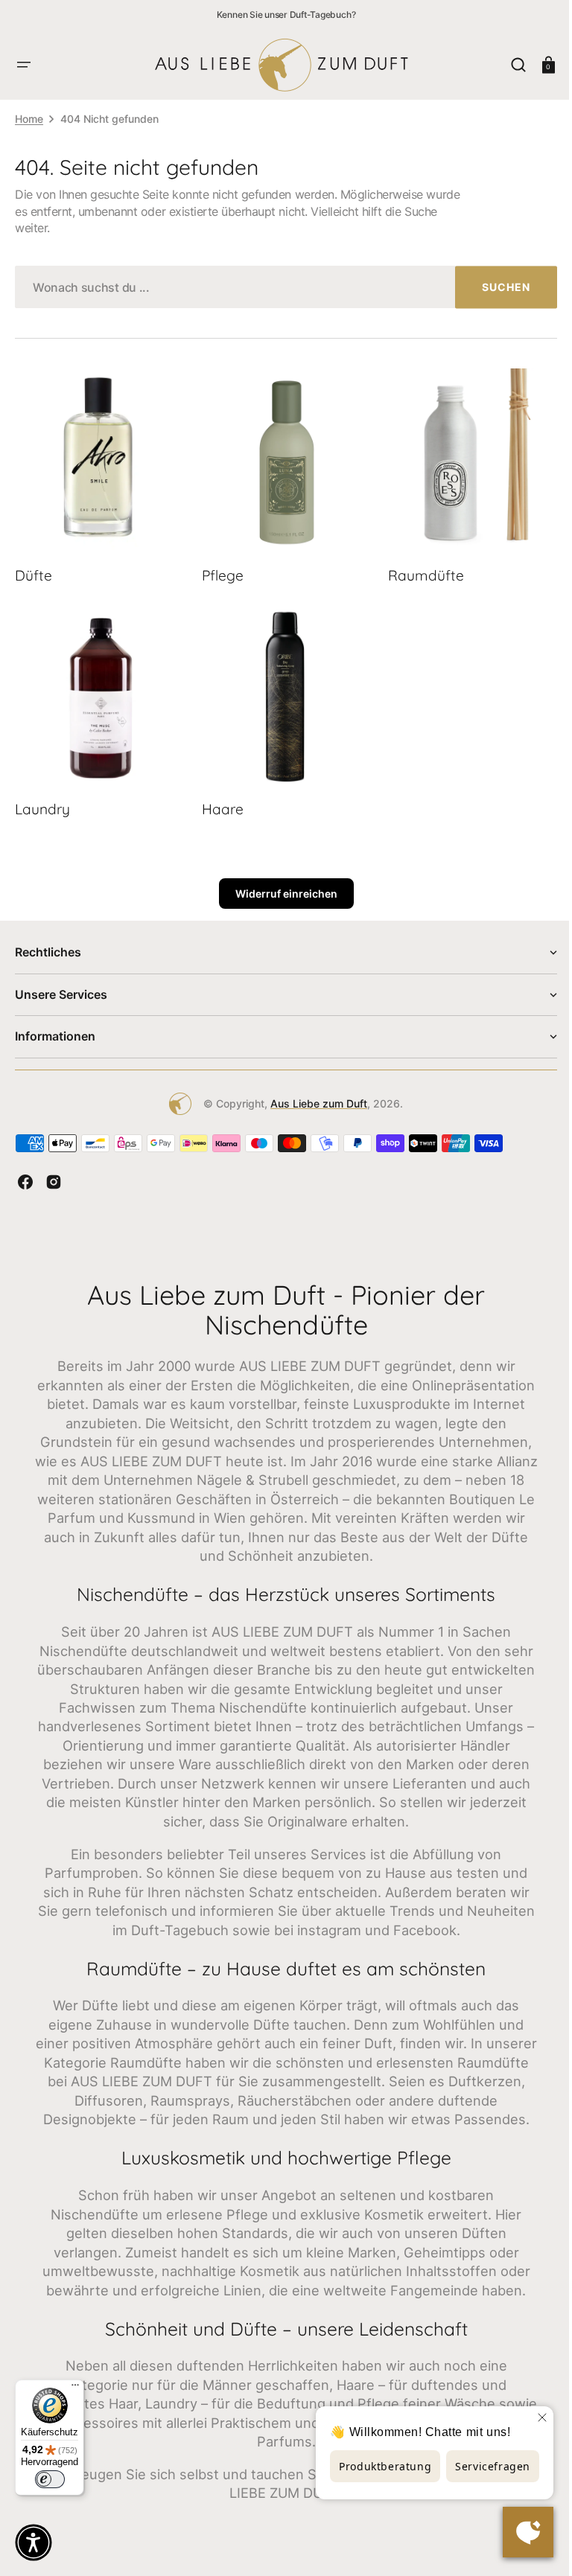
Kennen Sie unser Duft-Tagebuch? (286, 15)
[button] (24, 65)
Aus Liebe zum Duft (314, 1095)
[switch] (50, 2479)
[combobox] (280, 287)
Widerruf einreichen (280, 885)
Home (29, 119)
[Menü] (75, 2388)
